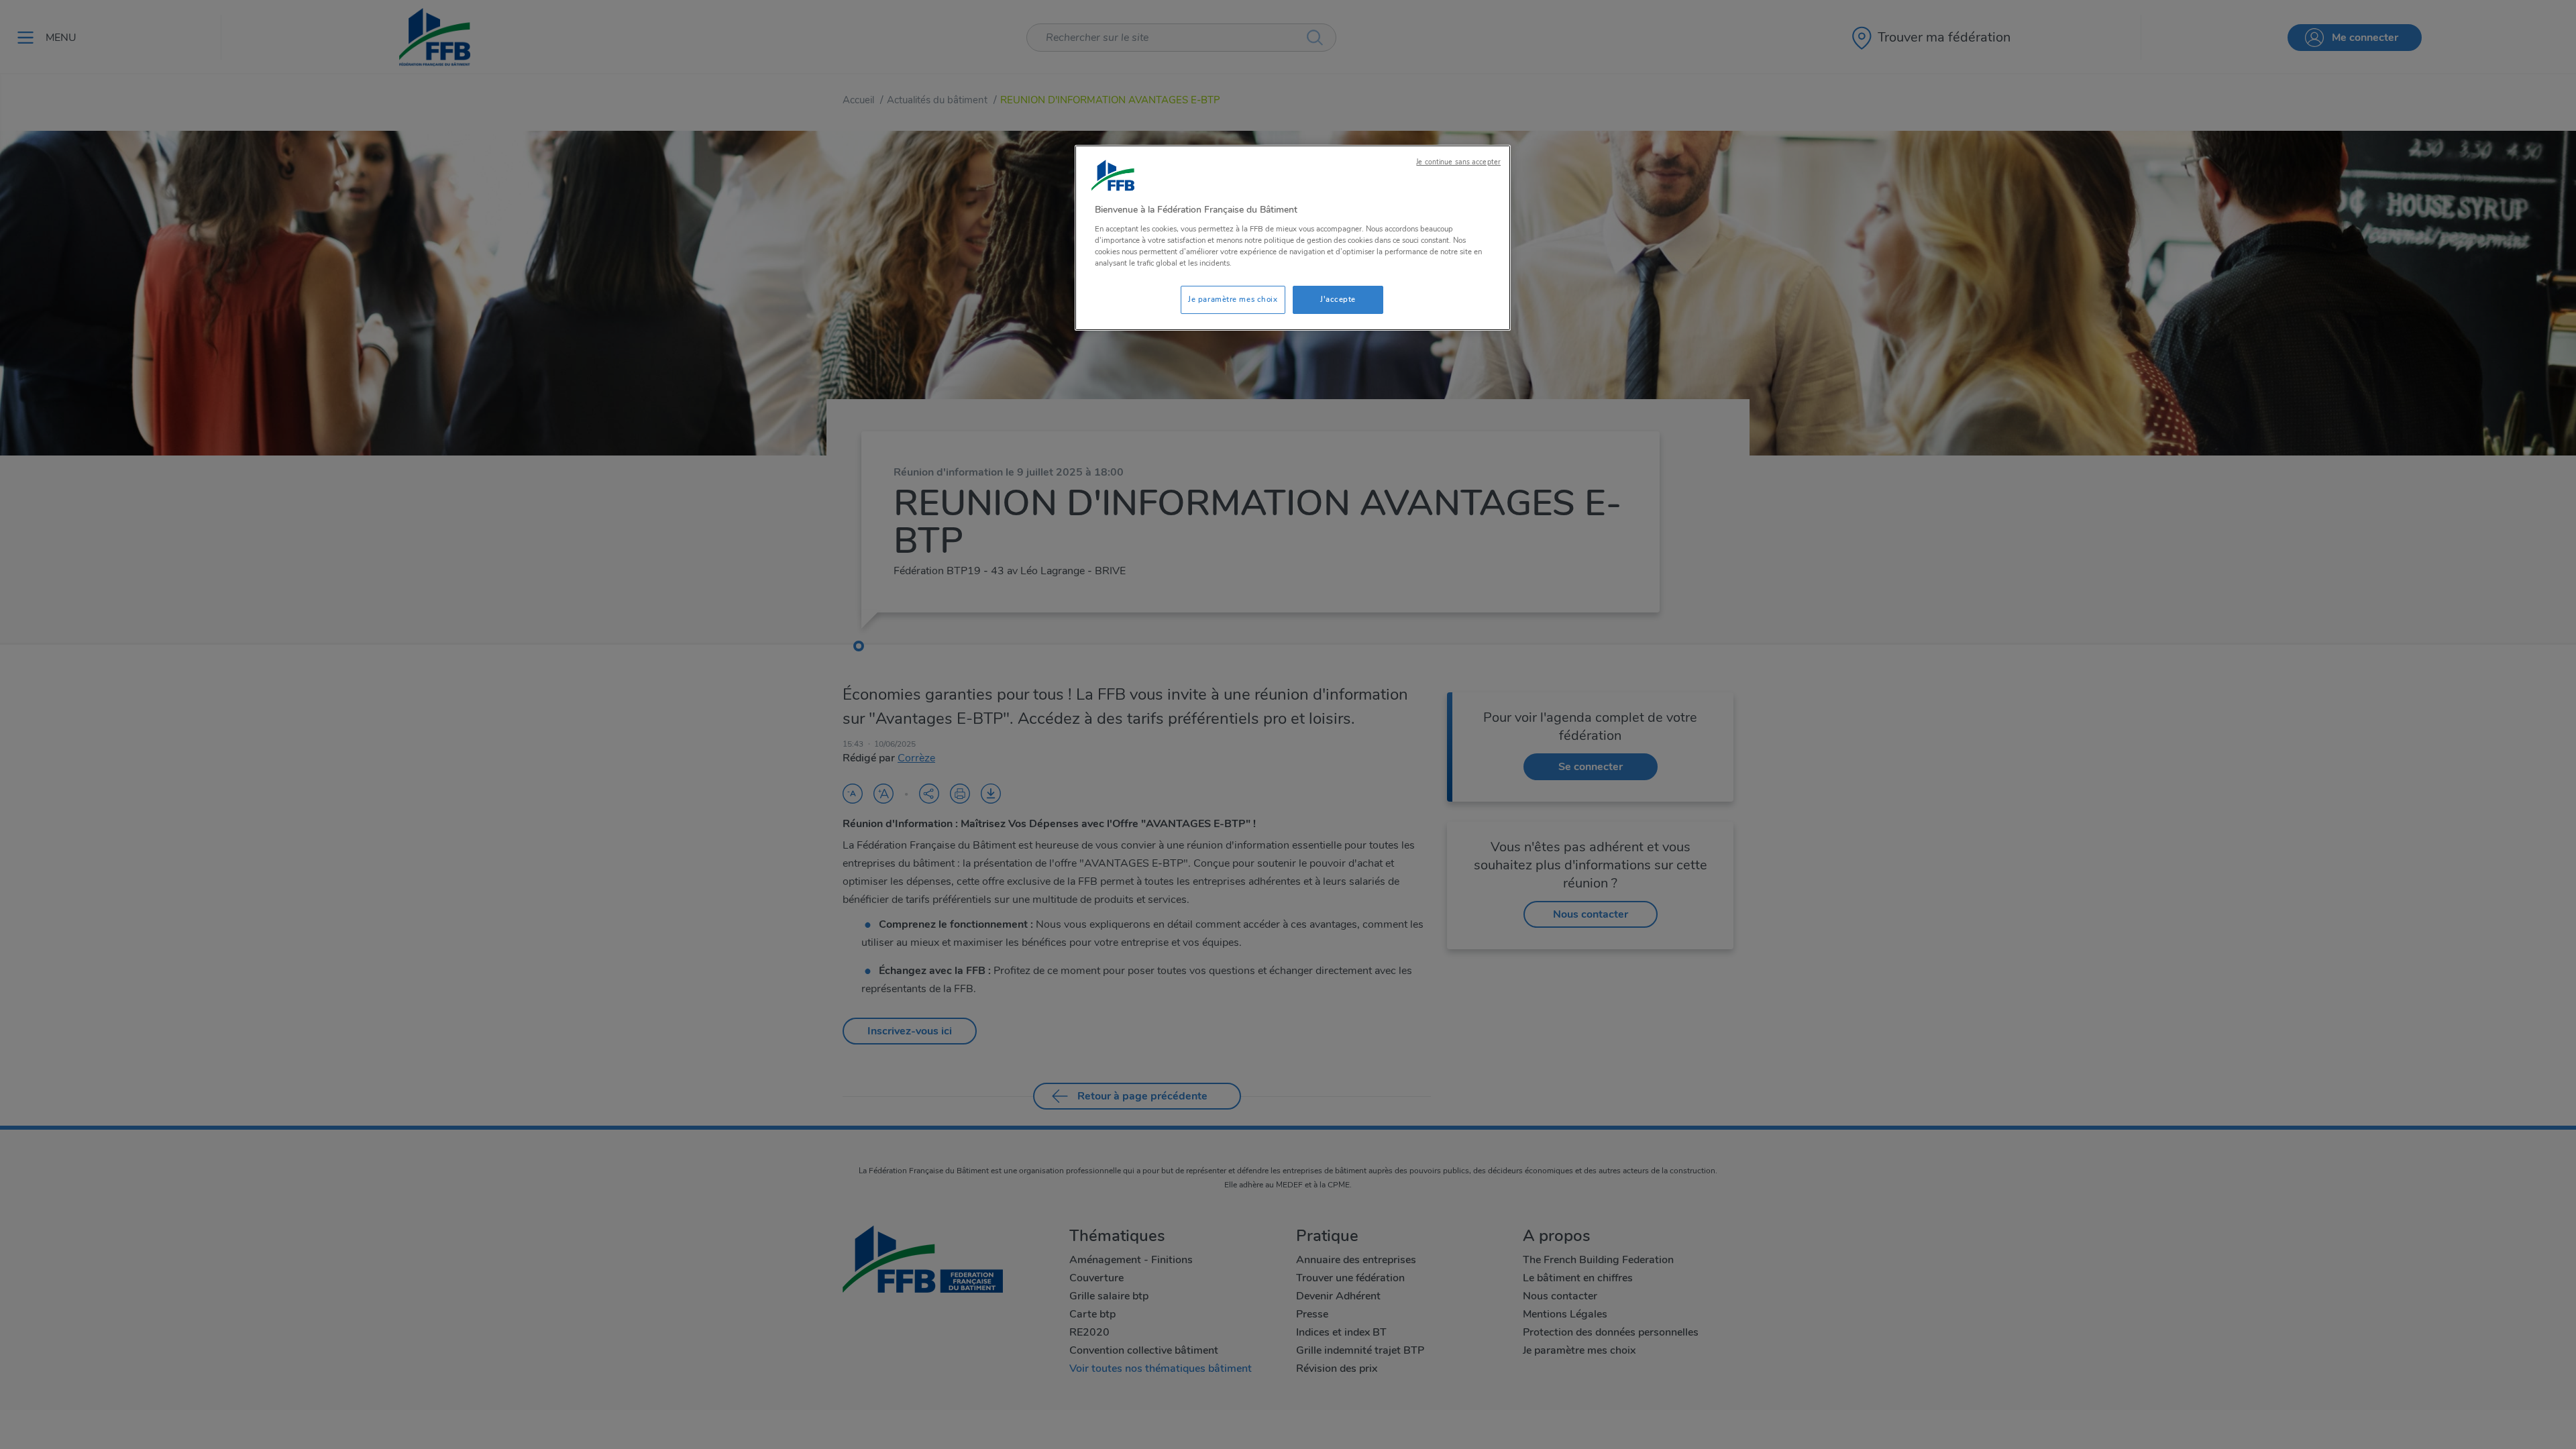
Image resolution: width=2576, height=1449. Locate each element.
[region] (1293, 238)
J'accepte (1338, 299)
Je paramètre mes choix (1233, 299)
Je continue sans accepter (1458, 162)
